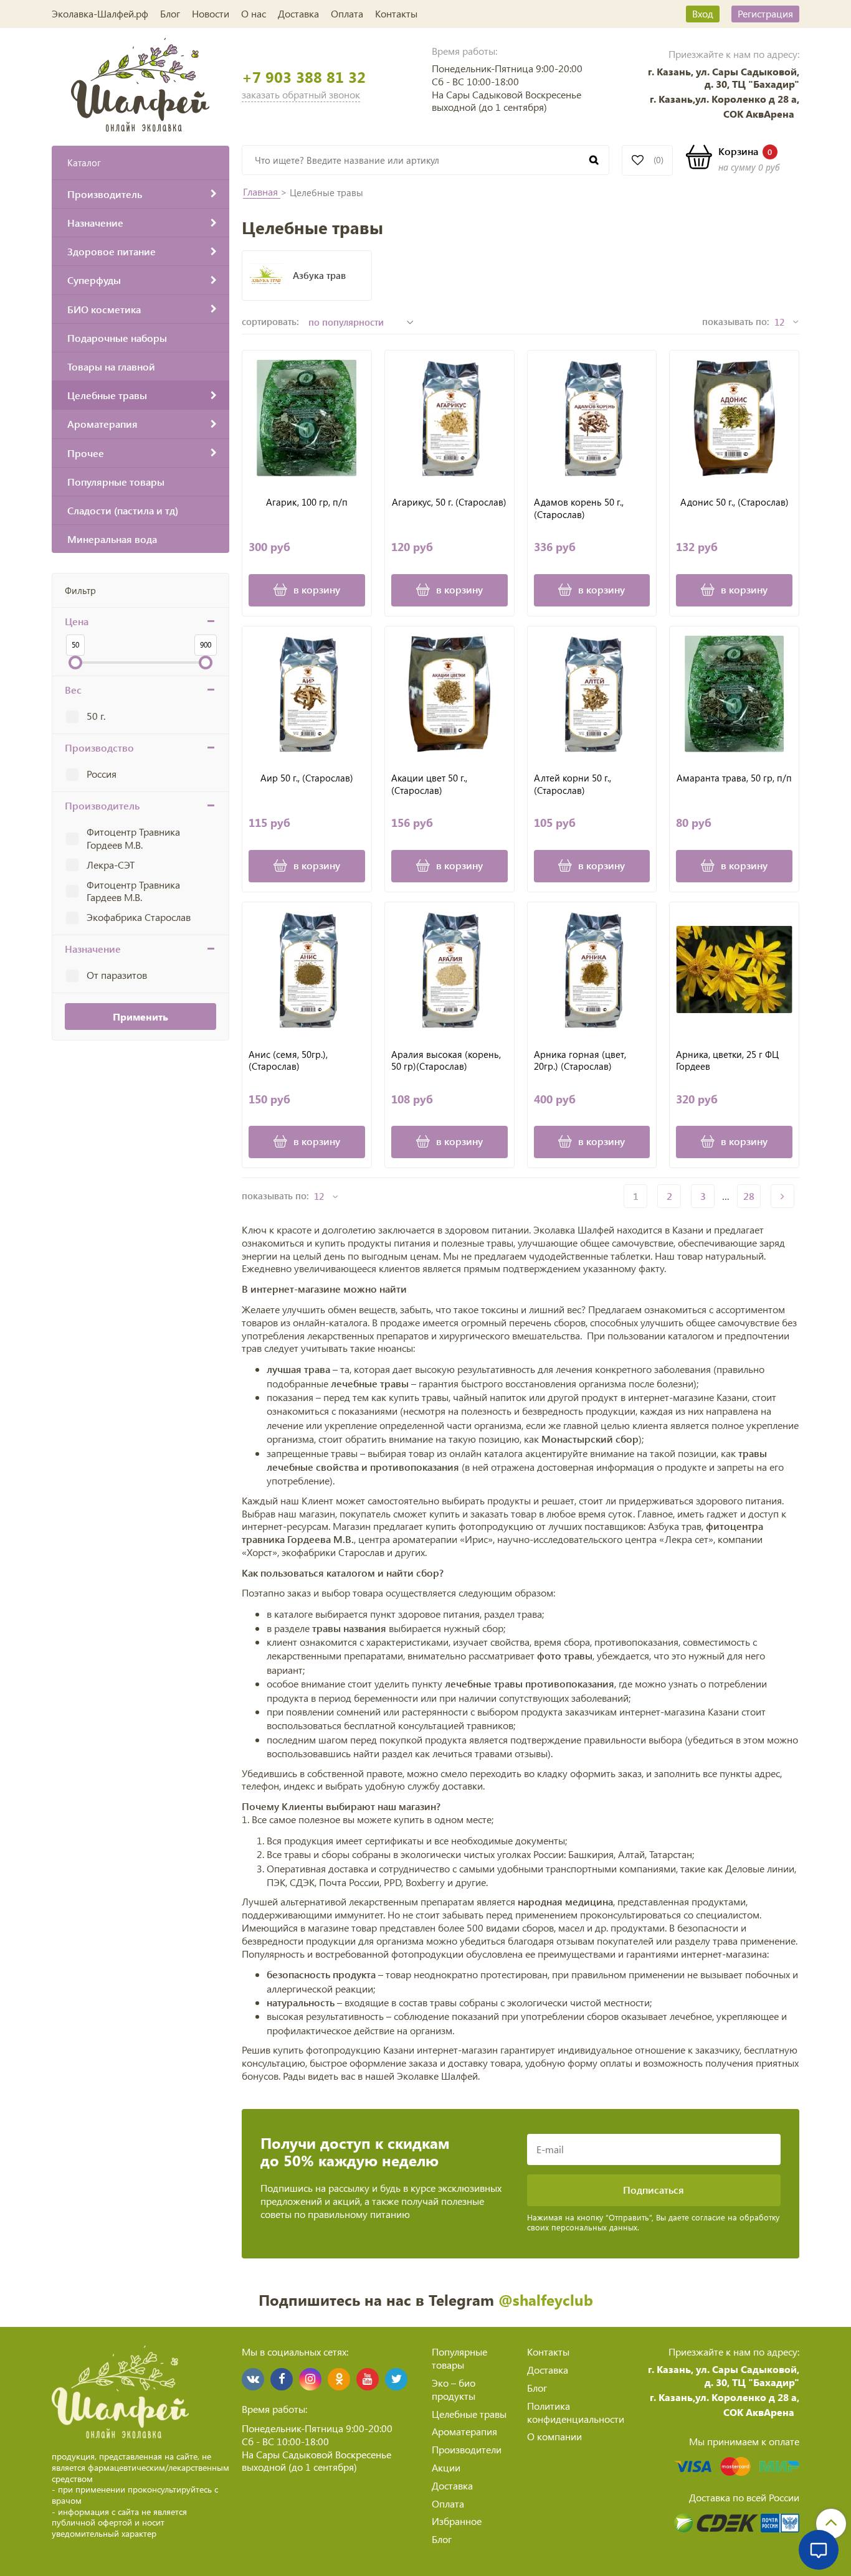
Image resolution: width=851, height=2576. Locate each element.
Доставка (298, 13)
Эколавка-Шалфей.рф (100, 13)
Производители (467, 2449)
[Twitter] (396, 2379)
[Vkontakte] (253, 2379)
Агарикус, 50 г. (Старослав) (449, 502)
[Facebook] (282, 2379)
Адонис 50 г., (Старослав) (735, 502)
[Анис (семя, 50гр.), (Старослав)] (307, 970)
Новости (211, 13)
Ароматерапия (464, 2431)
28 (749, 1196)
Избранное (457, 2521)
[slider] (75, 663)
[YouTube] (368, 2379)
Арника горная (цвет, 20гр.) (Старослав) (580, 1061)
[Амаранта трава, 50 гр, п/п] (734, 694)
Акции (446, 2467)
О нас (254, 13)
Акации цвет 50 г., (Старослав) (429, 784)
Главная (262, 191)
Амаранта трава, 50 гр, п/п (734, 778)
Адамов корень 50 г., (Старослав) (579, 508)
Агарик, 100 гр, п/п (307, 502)
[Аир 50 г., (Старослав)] (307, 694)
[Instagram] (310, 2379)
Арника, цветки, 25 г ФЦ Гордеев (727, 1061)
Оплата (347, 13)
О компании (554, 2436)
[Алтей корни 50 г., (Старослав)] (592, 694)
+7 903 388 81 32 (304, 77)
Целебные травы (469, 2414)
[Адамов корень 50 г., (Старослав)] (592, 418)
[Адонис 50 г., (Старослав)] (734, 418)
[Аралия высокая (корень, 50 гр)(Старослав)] (449, 970)
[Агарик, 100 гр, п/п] (307, 418)
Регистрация (765, 13)
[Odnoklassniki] (339, 2379)
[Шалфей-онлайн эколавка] (140, 83)
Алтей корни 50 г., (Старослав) (573, 784)
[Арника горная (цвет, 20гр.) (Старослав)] (592, 970)
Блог (170, 13)
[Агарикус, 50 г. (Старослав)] (449, 418)
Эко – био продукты (454, 2389)
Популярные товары (459, 2358)
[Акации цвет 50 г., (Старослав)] (449, 694)
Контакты (396, 13)
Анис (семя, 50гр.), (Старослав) (288, 1061)
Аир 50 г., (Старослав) (307, 778)
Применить (140, 1017)
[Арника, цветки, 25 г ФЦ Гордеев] (734, 970)
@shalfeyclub (546, 2300)
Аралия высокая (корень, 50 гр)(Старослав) (446, 1061)
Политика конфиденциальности (576, 2412)
